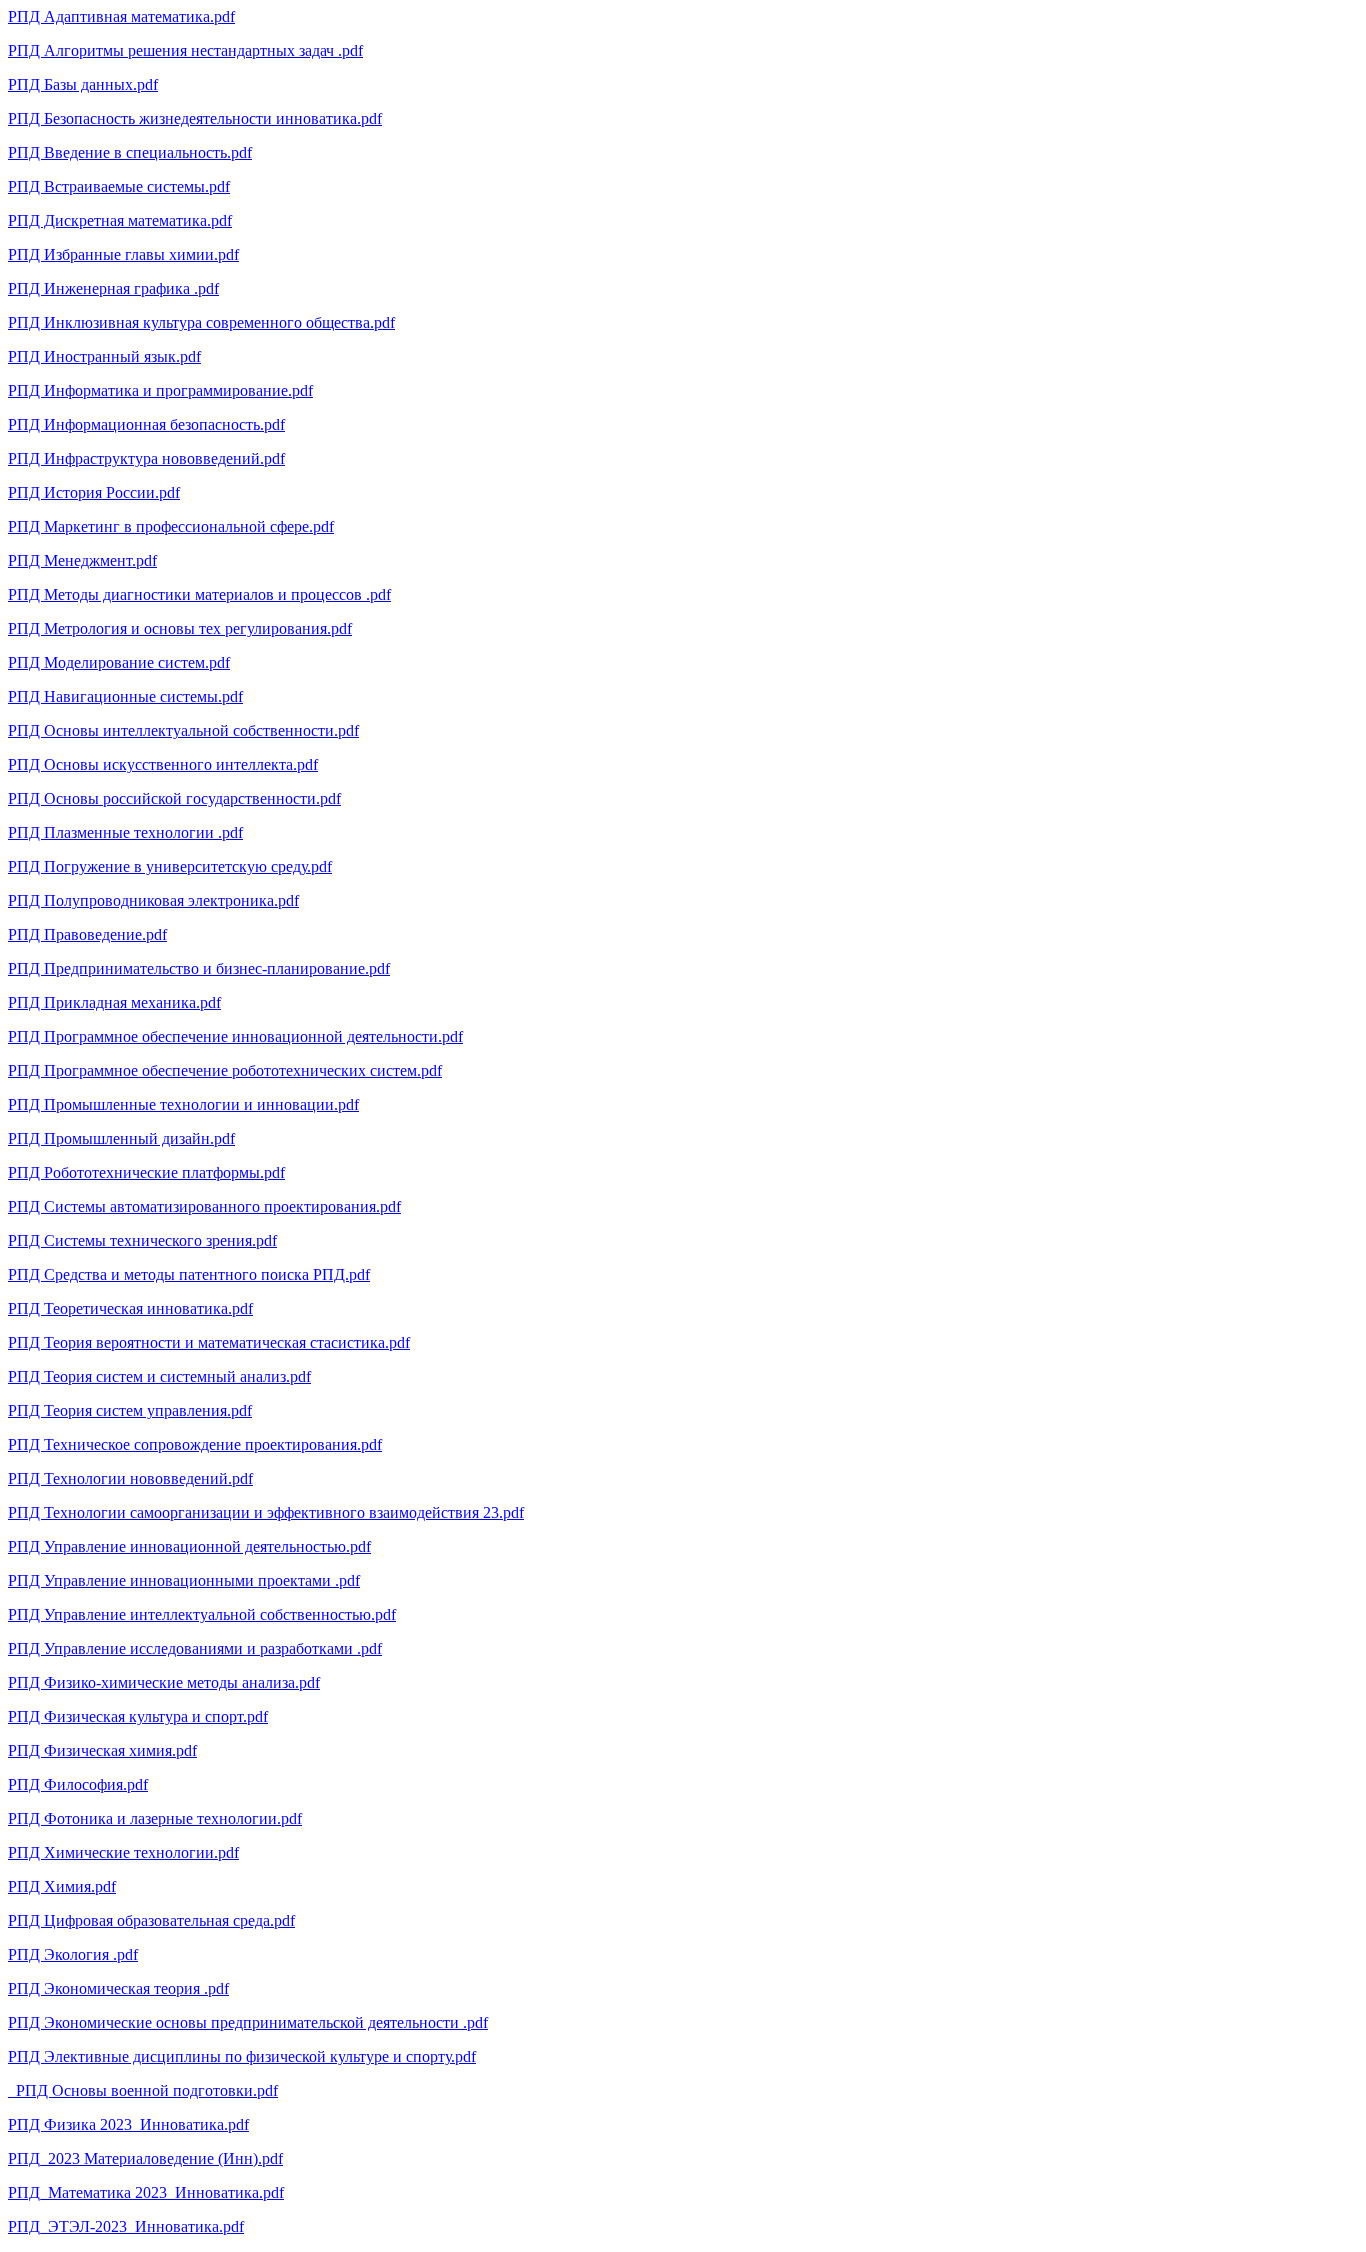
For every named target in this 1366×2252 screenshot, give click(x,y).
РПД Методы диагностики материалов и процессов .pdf (199, 594)
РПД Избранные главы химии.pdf (123, 254)
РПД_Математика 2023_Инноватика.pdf (146, 2192)
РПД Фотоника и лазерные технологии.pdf (155, 1818)
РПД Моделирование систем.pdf (119, 662)
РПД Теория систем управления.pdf (130, 1410)
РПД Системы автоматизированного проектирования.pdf (204, 1206)
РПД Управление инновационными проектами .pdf (184, 1580)
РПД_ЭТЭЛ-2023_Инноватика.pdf (126, 2226)
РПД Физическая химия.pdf (102, 1750)
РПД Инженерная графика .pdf (113, 288)
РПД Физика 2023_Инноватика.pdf (128, 2124)
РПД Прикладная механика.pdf (114, 1002)
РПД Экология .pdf (73, 1954)
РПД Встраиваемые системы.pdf (119, 186)
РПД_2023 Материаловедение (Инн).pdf (145, 2158)
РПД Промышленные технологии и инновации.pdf (183, 1104)
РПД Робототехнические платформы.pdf (146, 1172)
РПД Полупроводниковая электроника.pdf (153, 900)
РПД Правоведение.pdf (87, 934)
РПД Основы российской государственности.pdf (174, 798)
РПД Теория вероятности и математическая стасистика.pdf (209, 1342)
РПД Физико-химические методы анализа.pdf (164, 1682)
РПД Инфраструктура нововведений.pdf (146, 458)
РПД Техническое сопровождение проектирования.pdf (195, 1444)
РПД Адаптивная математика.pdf (121, 16)
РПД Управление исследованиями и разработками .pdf (195, 1648)
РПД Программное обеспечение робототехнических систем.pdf (225, 1070)
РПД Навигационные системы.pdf (125, 696)
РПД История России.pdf (94, 492)
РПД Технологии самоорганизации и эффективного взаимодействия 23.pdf (266, 1512)
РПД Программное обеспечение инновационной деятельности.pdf (235, 1036)
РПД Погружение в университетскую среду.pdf (170, 866)
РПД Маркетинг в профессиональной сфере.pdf (171, 526)
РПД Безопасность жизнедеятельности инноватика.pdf (195, 118)
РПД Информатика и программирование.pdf (160, 390)
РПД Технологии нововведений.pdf (130, 1478)
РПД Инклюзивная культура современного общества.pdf (201, 322)
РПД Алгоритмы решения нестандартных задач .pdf (185, 50)
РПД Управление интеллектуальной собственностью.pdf (202, 1614)
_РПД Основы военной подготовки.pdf (143, 2090)
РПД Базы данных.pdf (83, 84)
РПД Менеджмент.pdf (82, 560)
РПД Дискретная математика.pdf (120, 220)
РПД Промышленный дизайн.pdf (121, 1138)
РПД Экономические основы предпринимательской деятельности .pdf (248, 2022)
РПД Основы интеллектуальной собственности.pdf (183, 730)
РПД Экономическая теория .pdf (118, 1988)
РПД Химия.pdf (62, 1886)
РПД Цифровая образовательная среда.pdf (151, 1920)
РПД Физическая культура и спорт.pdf (138, 1716)
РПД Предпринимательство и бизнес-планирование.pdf (199, 968)
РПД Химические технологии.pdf (123, 1852)
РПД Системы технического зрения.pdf (142, 1240)
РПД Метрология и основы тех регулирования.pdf (180, 628)
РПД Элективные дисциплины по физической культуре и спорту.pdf (242, 2056)
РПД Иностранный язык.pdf (104, 356)
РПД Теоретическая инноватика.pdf (130, 1308)
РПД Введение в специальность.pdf (130, 152)
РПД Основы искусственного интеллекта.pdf (163, 764)
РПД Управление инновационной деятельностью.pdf (189, 1546)
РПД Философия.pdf (78, 1784)
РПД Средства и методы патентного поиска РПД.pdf (189, 1274)
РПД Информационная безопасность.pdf (146, 424)
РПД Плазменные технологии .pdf (125, 832)
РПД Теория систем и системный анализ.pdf (159, 1376)
